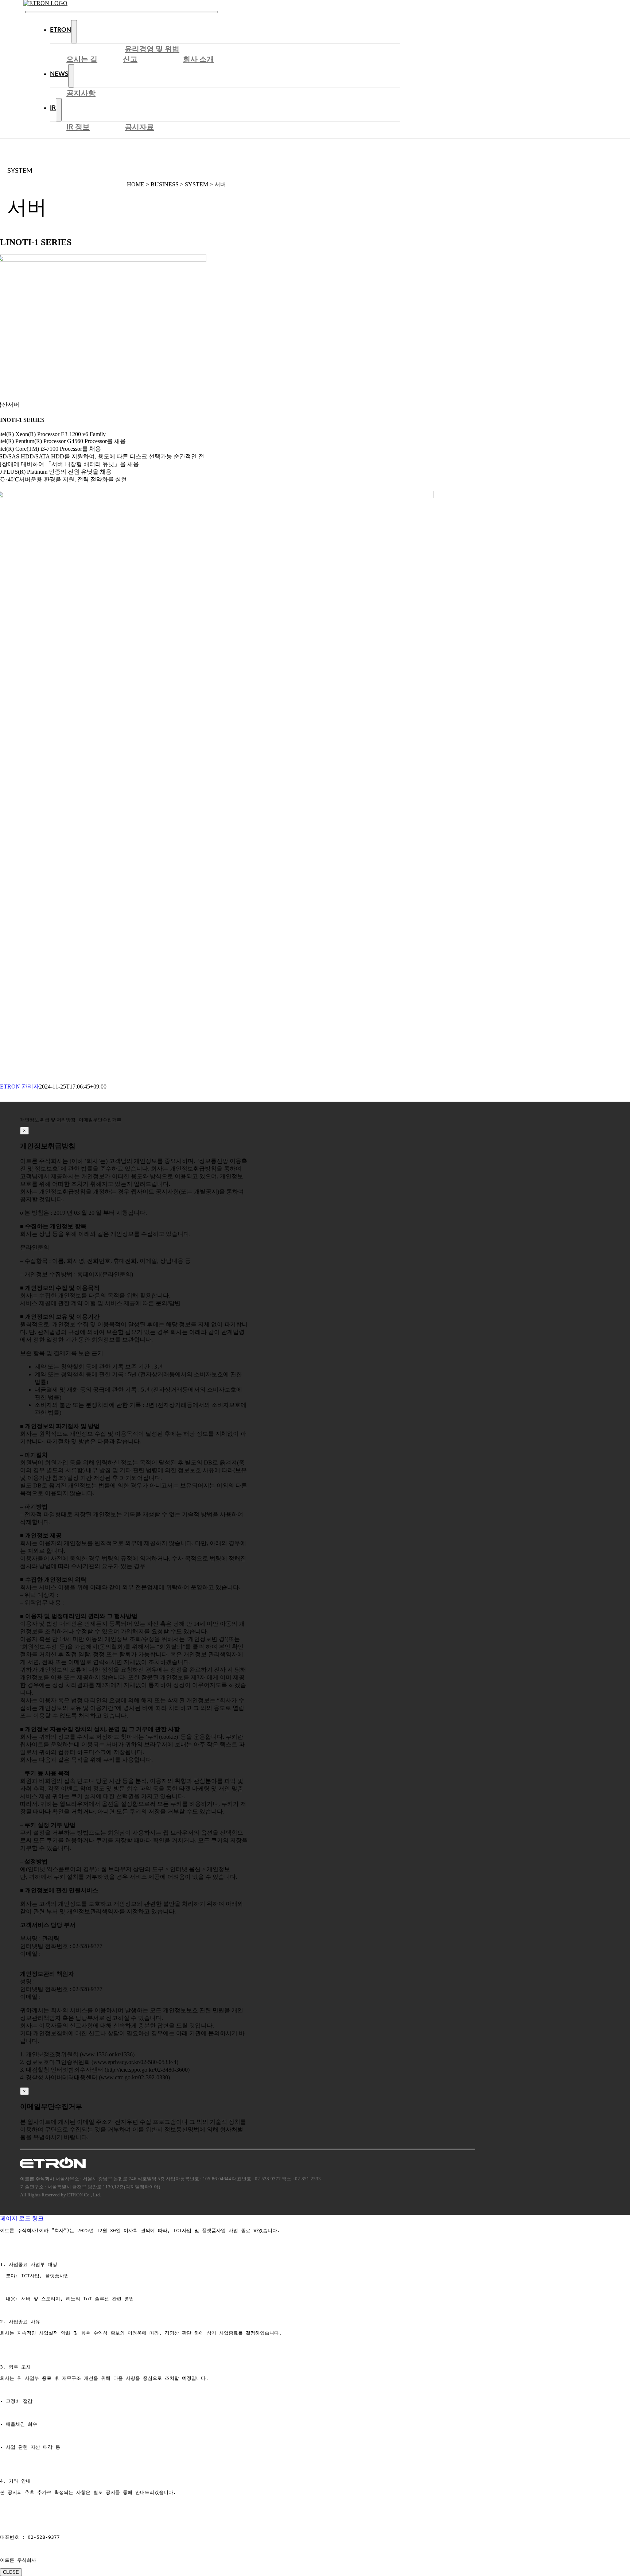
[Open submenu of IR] (59, 110)
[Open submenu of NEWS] (71, 76)
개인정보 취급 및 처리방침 (48, 1120)
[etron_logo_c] (45, 3)
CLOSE (11, 2572)
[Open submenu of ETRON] (74, 32)
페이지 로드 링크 (22, 2218)
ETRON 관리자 (20, 1087)
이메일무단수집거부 (100, 1120)
